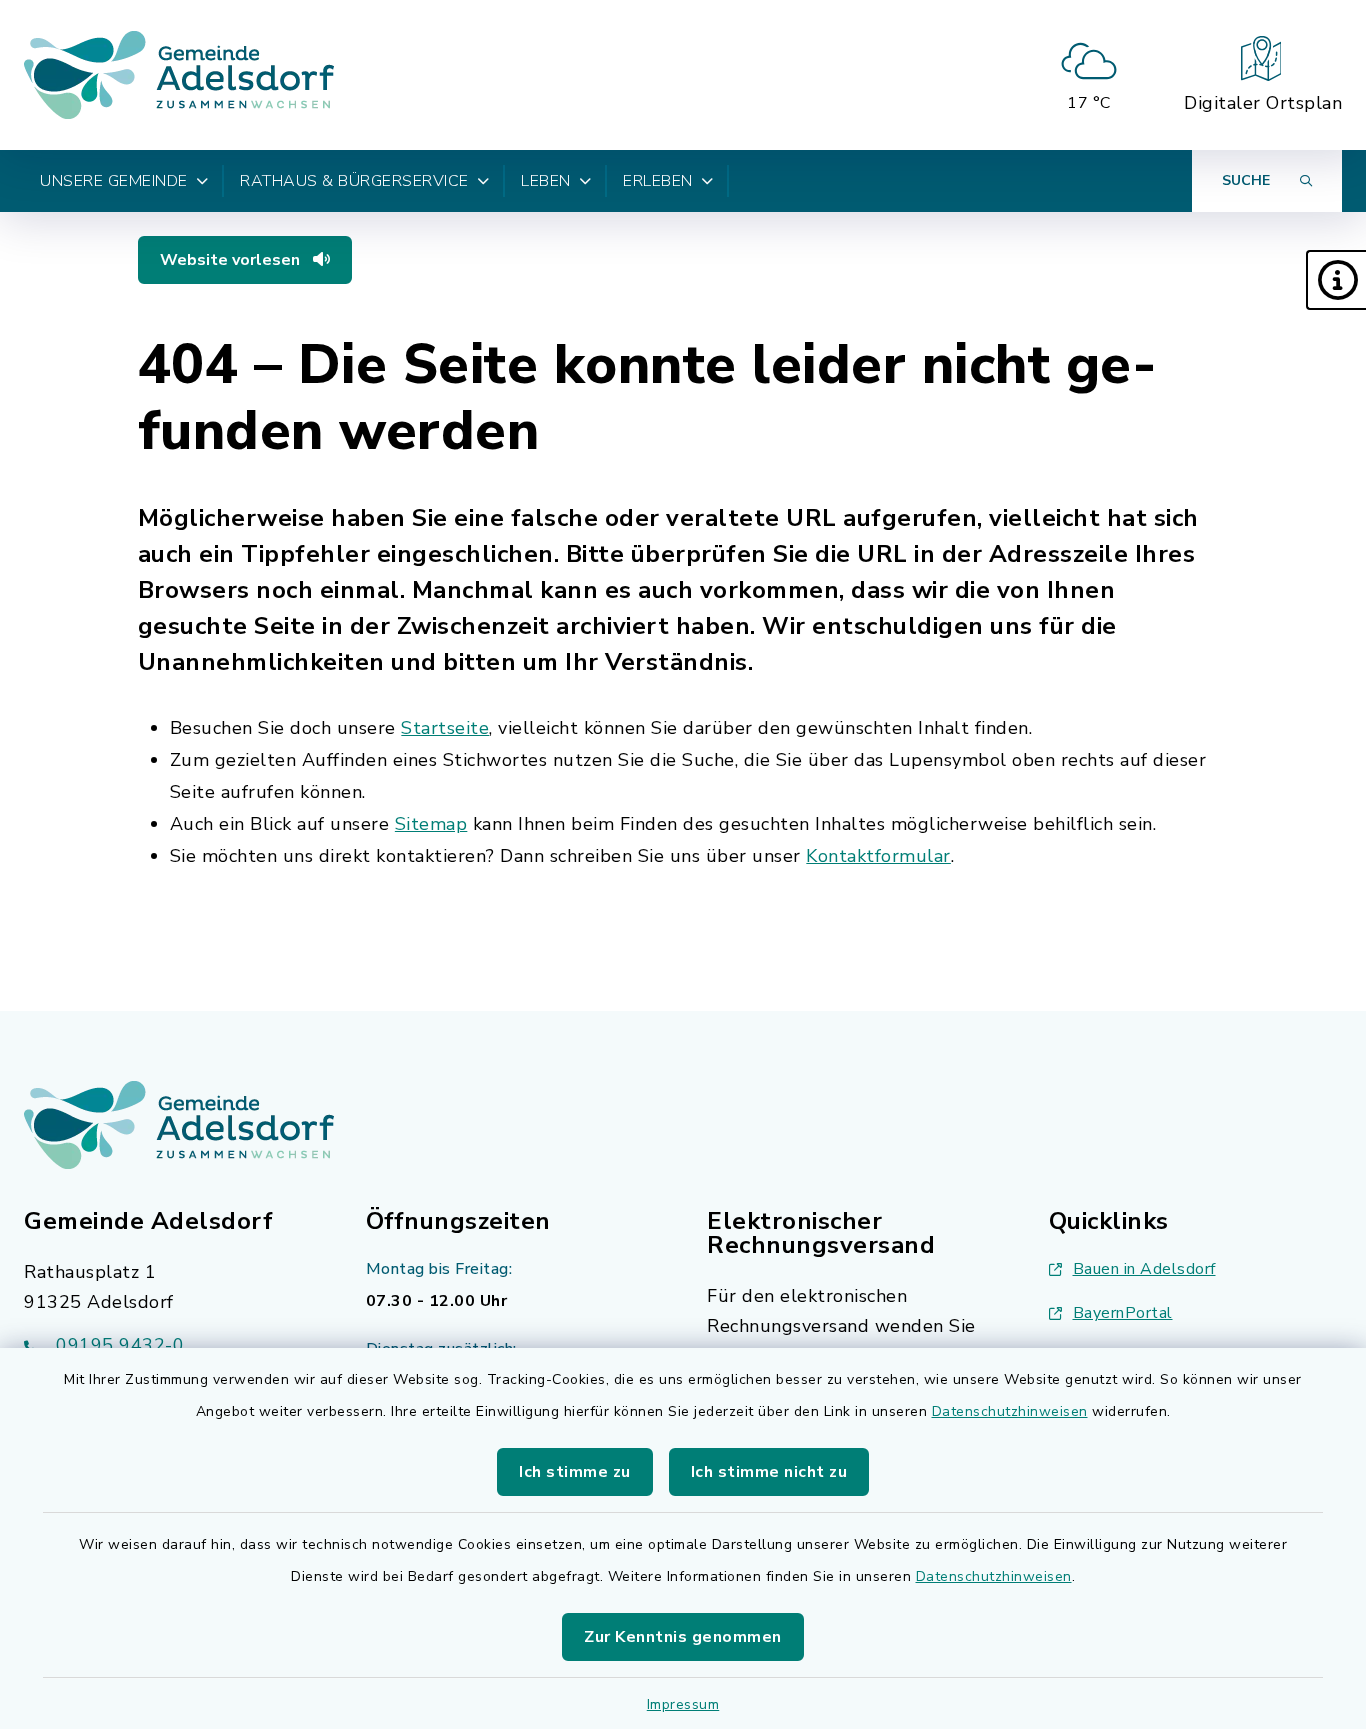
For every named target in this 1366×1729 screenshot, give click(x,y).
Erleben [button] (658, 181)
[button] (1336, 280)
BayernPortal (1123, 1313)
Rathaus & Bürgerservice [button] (354, 181)
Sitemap (431, 824)
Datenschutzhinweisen (1010, 1411)
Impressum (683, 1704)
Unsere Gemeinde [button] (114, 181)
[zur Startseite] (179, 75)
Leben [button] (546, 181)
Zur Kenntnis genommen (683, 1637)
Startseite (445, 728)
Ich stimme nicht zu (769, 1472)
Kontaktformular (878, 856)
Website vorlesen (232, 260)
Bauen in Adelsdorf (1144, 1269)
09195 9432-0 (120, 1345)
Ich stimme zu (575, 1472)
